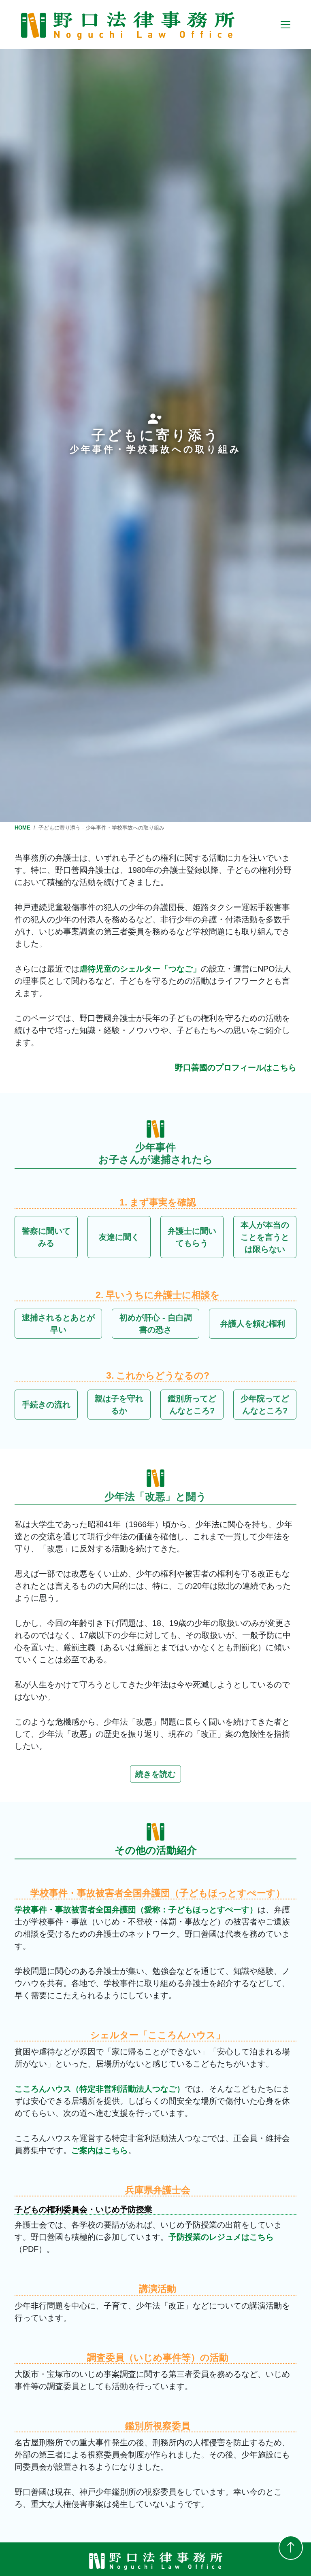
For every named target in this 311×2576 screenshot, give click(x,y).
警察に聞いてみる (46, 1237)
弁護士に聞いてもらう (192, 1237)
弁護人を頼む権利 (253, 1324)
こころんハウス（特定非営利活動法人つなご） (100, 2089)
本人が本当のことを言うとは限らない (265, 1237)
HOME (22, 828)
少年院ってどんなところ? (265, 1405)
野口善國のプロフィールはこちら (236, 1067)
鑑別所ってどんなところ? (192, 1405)
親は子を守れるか (119, 1405)
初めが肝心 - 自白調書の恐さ (156, 1324)
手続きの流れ (46, 1405)
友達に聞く (119, 1237)
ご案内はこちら (100, 2150)
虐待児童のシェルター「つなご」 (140, 969)
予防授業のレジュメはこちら (221, 2237)
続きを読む (155, 1774)
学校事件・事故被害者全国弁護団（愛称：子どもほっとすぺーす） (136, 1910)
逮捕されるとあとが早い (58, 1324)
